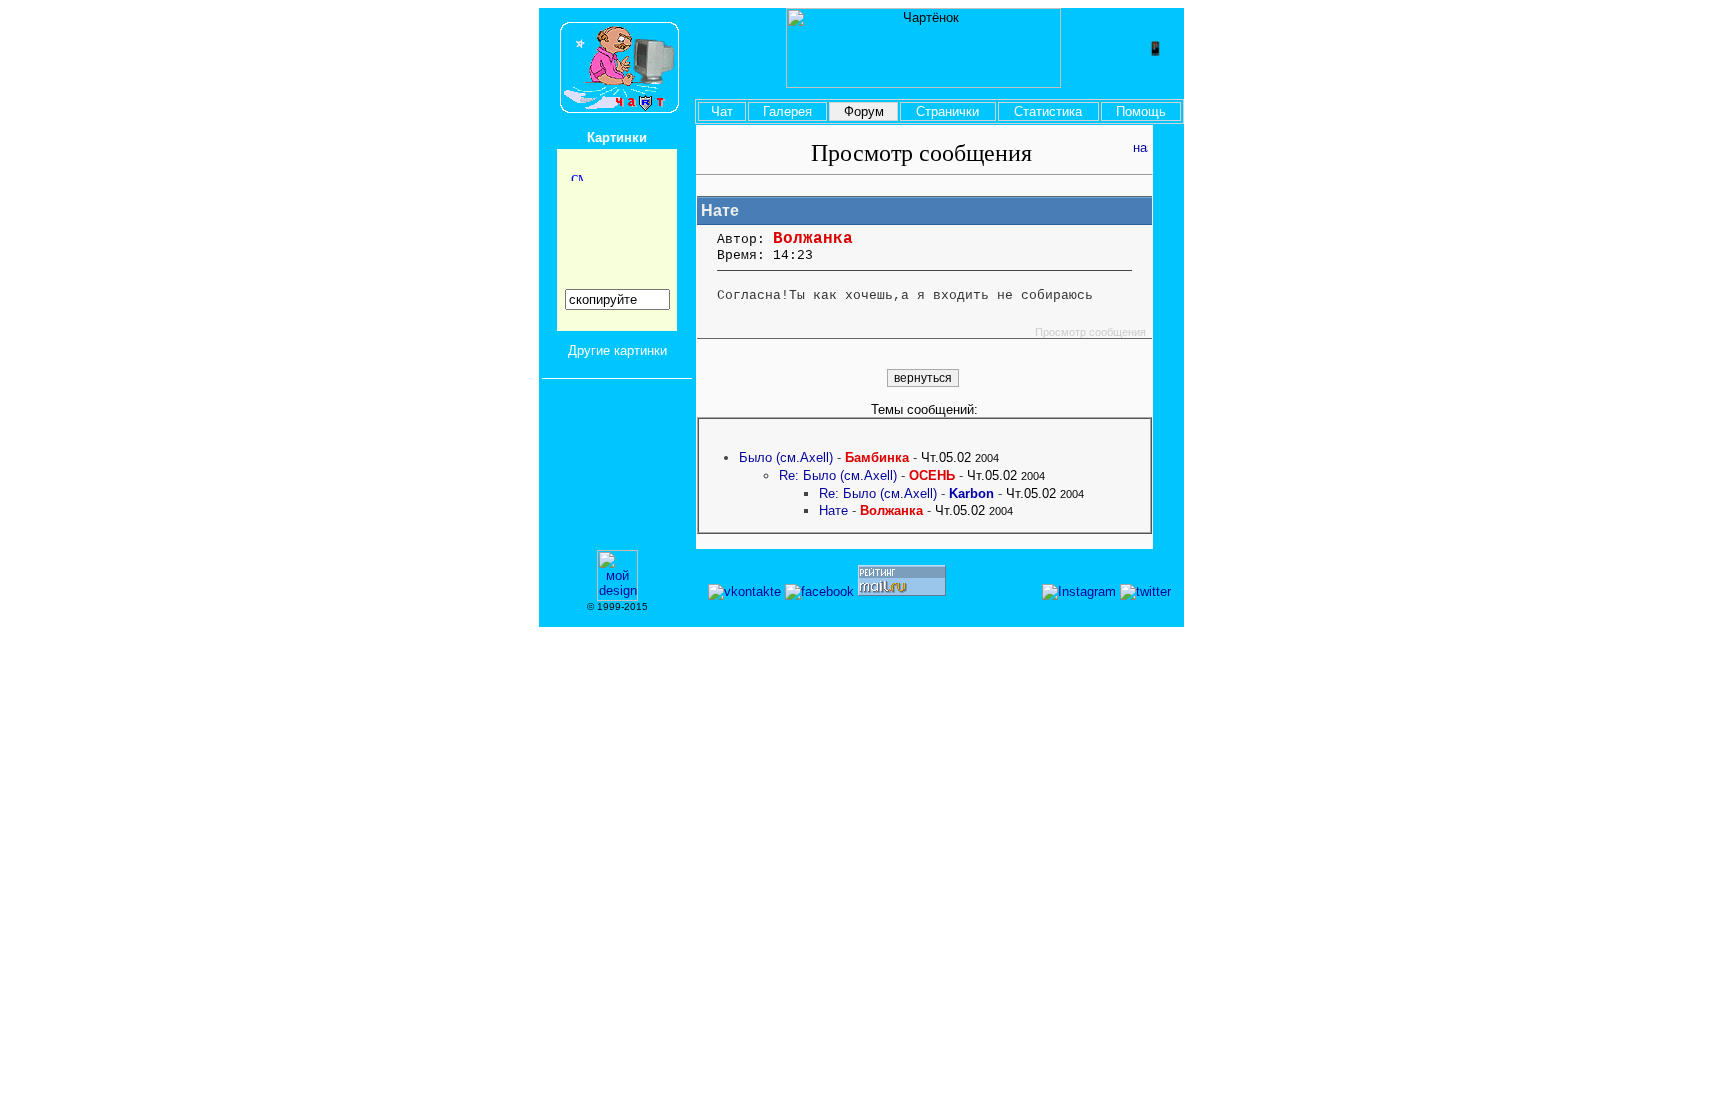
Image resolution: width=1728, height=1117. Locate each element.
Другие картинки (617, 350)
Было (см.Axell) (786, 457)
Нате (833, 510)
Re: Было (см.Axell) (838, 475)
